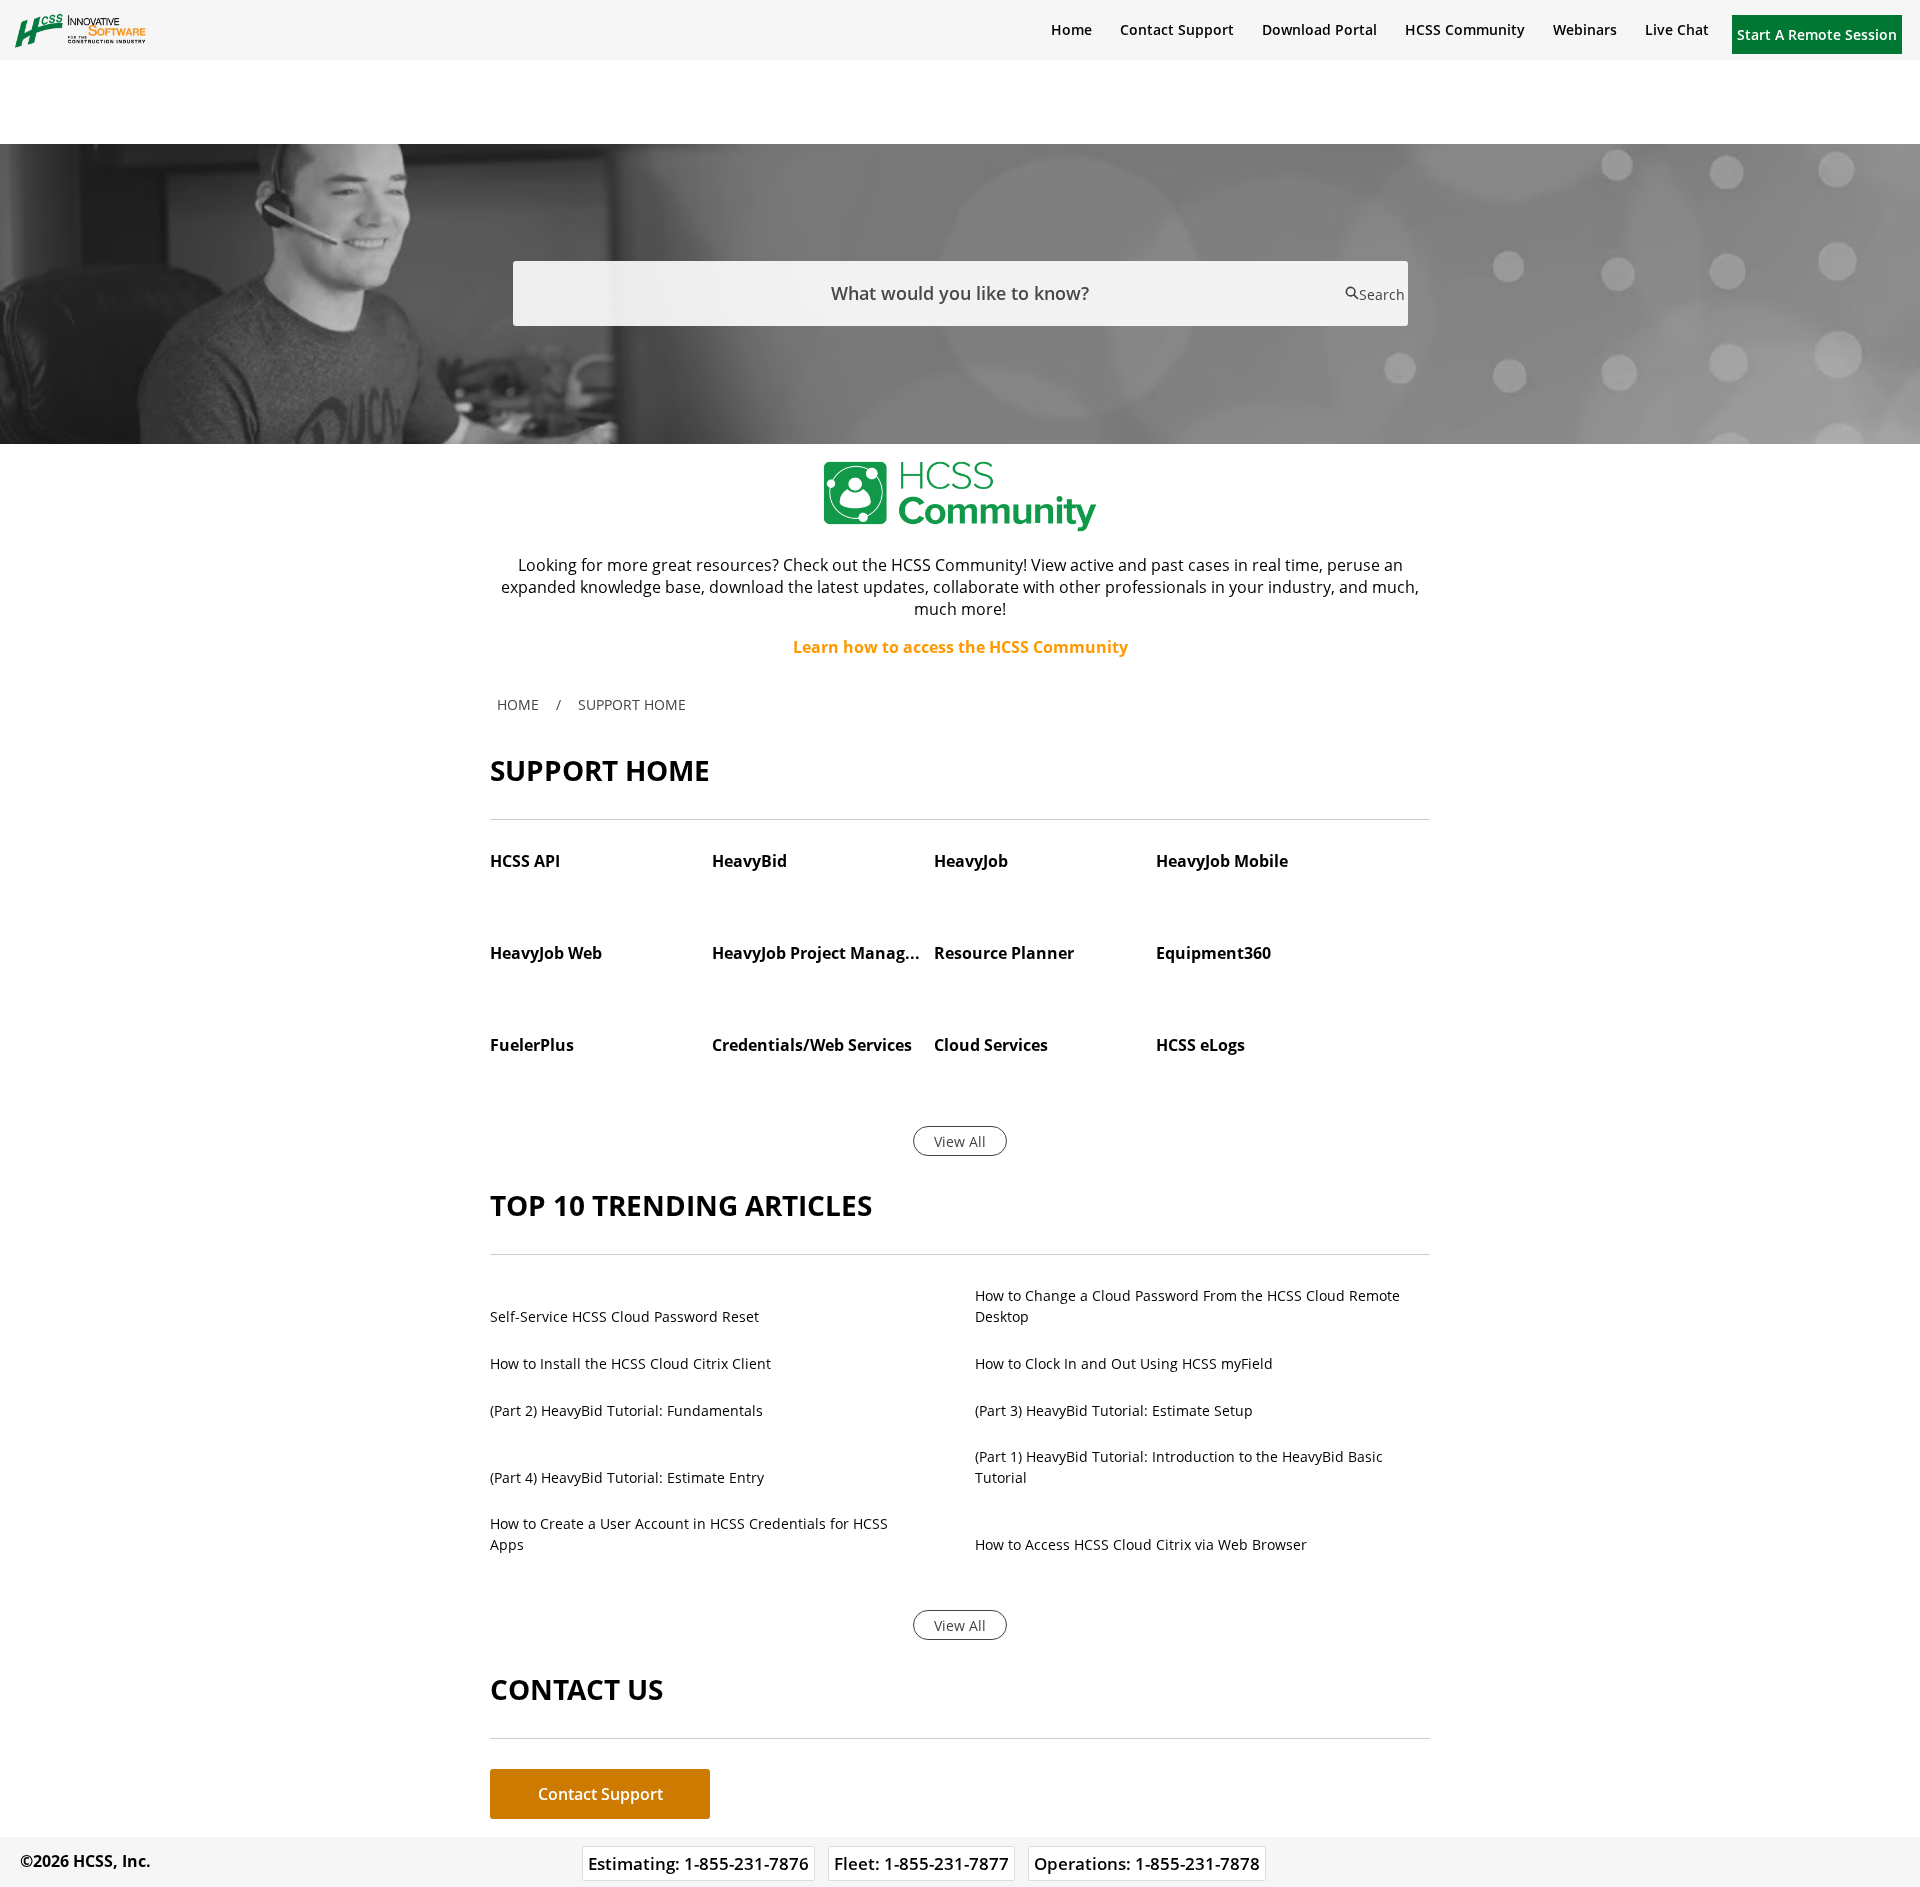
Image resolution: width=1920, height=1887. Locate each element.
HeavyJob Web (546, 953)
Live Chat (1677, 29)
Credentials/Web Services (812, 1045)
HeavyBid (749, 861)
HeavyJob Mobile (1222, 861)
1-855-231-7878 (1197, 1863)
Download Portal (1319, 29)
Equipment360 (1213, 953)
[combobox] (960, 293)
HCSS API (525, 861)
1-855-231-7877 (946, 1863)
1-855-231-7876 (746, 1863)
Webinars (1585, 29)
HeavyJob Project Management (817, 953)
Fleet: (921, 1863)
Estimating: (698, 1863)
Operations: (1147, 1863)
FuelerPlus (532, 1045)
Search (1382, 294)
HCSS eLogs (1200, 1045)
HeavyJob (971, 861)
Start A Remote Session (1817, 34)
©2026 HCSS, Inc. (85, 1861)
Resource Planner (1004, 953)
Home (1071, 29)
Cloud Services (991, 1045)
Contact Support (1177, 29)
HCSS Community (1465, 29)
